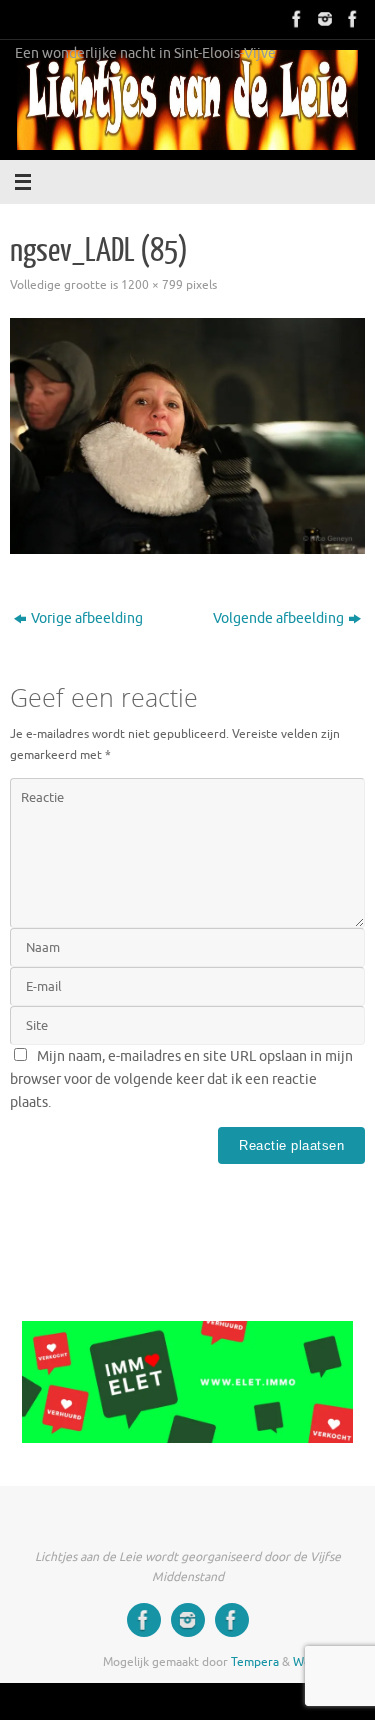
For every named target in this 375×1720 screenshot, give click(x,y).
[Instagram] (323, 19)
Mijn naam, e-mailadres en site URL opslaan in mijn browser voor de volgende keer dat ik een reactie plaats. (181, 1079)
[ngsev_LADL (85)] (187, 436)
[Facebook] (295, 19)
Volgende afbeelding (278, 618)
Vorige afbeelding (87, 618)
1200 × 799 (152, 285)
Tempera (255, 1662)
